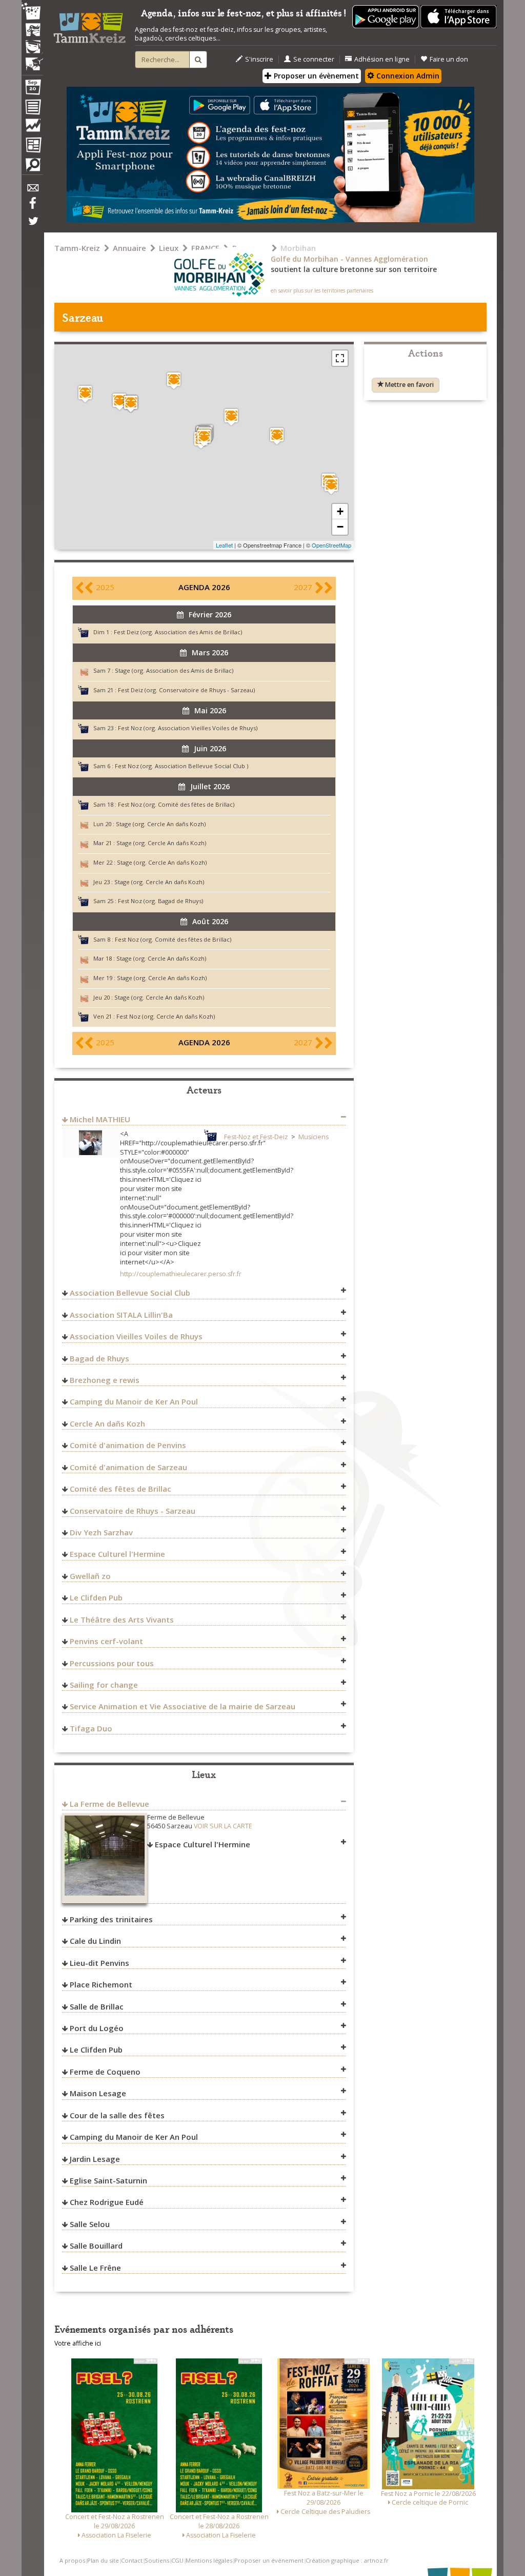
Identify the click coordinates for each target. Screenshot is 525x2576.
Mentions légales (209, 2560)
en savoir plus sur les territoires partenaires (322, 290)
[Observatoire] (32, 128)
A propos (72, 2560)
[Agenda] (32, 89)
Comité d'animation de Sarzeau (128, 1467)
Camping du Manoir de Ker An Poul (134, 1401)
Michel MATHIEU (100, 1119)
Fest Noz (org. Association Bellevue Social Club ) (181, 766)
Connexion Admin (407, 76)
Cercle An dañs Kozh (107, 1423)
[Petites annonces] (32, 167)
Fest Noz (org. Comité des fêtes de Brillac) (176, 804)
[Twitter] (32, 226)
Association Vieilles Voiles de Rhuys (136, 1336)
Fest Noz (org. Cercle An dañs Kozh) (166, 1016)
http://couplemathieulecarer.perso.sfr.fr (181, 1274)
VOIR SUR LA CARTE (223, 1826)
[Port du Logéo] (85, 394)
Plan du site (103, 2560)
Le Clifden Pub (96, 1597)
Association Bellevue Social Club (130, 1293)
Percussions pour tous (112, 1663)
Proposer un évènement (315, 76)
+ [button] (340, 511)
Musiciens (314, 1137)
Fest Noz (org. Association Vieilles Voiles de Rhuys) (188, 728)
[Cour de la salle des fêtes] (131, 404)
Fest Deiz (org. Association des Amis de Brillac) (178, 632)
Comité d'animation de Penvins (128, 1445)
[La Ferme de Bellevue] (277, 436)
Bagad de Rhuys (99, 1358)
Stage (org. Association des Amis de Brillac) (174, 670)
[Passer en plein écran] (340, 358)
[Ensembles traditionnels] (32, 60)
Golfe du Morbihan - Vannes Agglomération (349, 259)
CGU (177, 2560)
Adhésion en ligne (382, 59)
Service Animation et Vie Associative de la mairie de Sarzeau (183, 1706)
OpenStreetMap (331, 545)
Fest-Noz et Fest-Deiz (256, 1137)
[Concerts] (32, 31)
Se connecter (314, 59)
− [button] (340, 527)
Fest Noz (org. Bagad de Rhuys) (160, 901)
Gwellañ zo (90, 1576)
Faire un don (449, 59)
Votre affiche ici (78, 2343)
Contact (132, 2560)
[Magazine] (32, 146)
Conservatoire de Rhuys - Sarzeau (133, 1511)
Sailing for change (104, 1685)
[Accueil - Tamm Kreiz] (89, 25)
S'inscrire (259, 59)
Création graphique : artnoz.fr (347, 2560)
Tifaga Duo (91, 1728)
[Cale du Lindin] (119, 402)
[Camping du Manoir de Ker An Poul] (331, 486)
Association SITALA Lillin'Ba (121, 1315)
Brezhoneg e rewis (105, 1380)
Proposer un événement (269, 2560)
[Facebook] (32, 207)
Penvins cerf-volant (106, 1641)
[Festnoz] (32, 12)
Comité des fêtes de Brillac (120, 1489)
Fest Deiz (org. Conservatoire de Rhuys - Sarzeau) (186, 690)
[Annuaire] (32, 109)
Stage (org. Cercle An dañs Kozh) (161, 824)
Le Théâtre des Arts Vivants (122, 1619)
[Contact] (32, 191)
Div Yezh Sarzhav (101, 1532)
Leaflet (224, 545)
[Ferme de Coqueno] (231, 417)
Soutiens (157, 2560)
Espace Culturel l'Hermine (117, 1554)
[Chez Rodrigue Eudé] (174, 380)
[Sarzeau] (204, 437)
